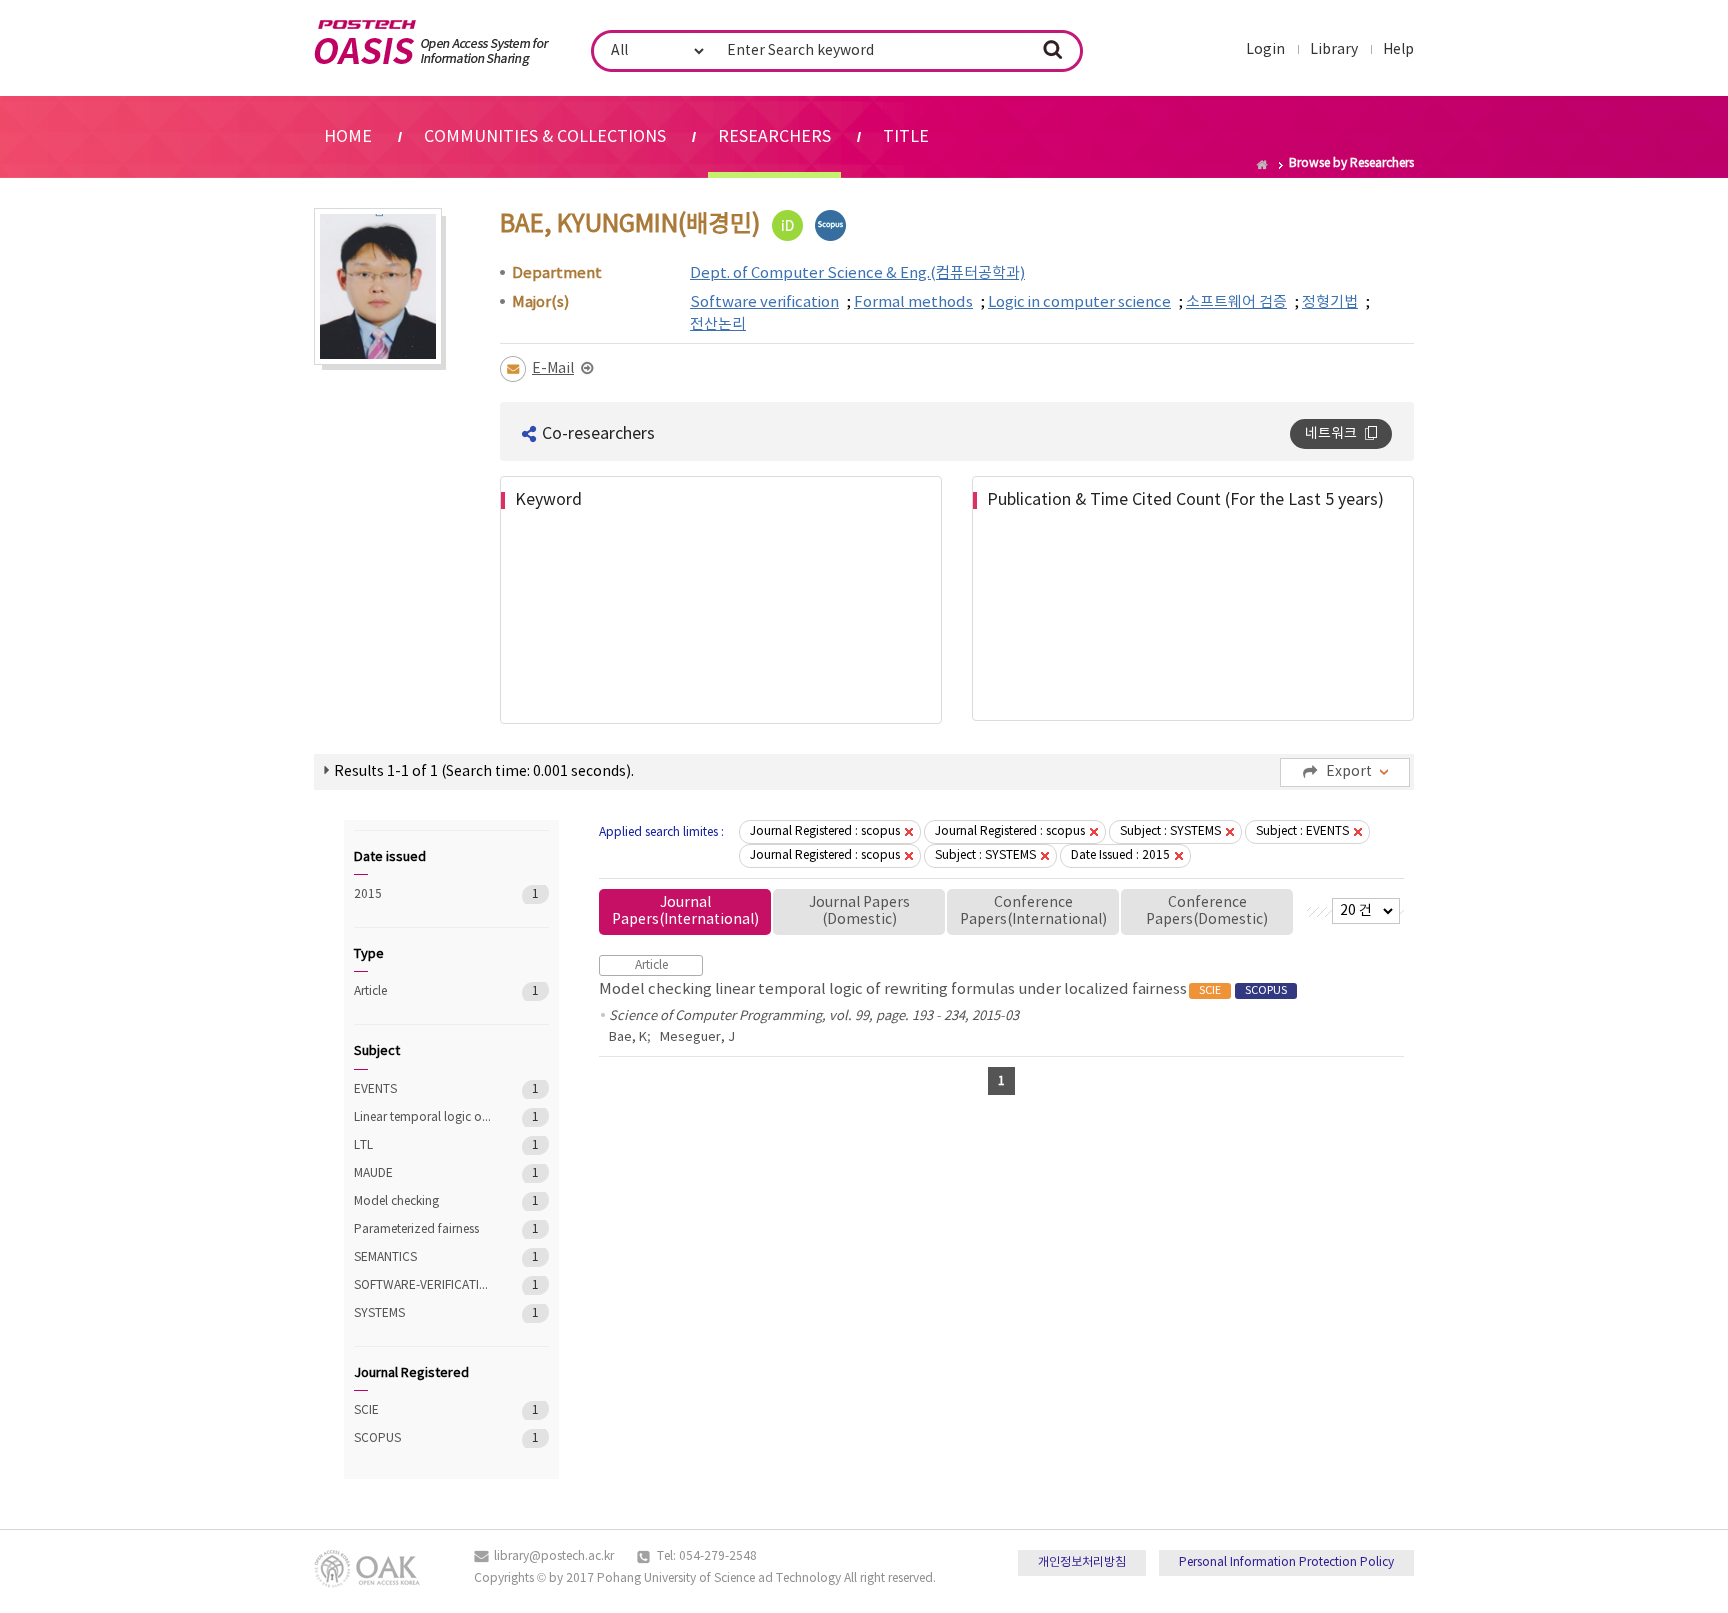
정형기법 (1330, 302)
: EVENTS (1302, 831)
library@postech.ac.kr (554, 1556)
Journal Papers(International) (685, 911)
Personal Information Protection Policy (1286, 1562)
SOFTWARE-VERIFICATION (423, 1285)
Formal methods (913, 302)
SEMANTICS (423, 1257)
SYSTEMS (423, 1313)
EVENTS (423, 1089)
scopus (830, 225)
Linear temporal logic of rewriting (423, 1117)
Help (1398, 50)
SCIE (423, 1410)
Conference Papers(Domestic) (1207, 911)
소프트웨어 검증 (1236, 302)
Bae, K (628, 1037)
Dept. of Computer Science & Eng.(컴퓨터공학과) (857, 273)
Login (1265, 50)
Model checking (423, 1201)
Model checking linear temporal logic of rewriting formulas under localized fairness (943, 989)
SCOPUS (423, 1438)
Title (906, 137)
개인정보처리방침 (1082, 1562)
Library (1334, 50)
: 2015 (1120, 855)
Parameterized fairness (423, 1229)
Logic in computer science (1079, 302)
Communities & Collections (545, 137)
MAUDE (423, 1173)
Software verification (764, 302)
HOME (348, 137)
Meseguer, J (697, 1037)
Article (423, 991)
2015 (423, 894)
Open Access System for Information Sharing (431, 43)
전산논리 (718, 324)
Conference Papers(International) (1033, 911)
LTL (423, 1145)
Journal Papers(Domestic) (859, 911)
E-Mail (553, 369)
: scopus (825, 831)
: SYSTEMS (1170, 831)
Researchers (774, 137)
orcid (787, 225)
